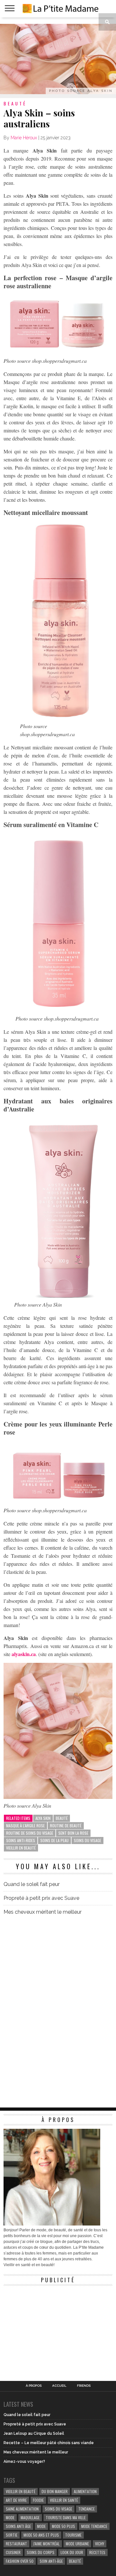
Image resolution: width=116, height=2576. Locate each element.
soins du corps (41, 2552)
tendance (87, 2509)
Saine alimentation (22, 2509)
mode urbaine (77, 2544)
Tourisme (73, 2535)
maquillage (30, 2517)
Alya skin (43, 1818)
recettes (97, 2552)
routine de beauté (66, 1826)
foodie (38, 2500)
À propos (34, 2386)
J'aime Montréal (46, 2544)
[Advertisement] (52, 2329)
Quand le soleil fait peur (32, 1884)
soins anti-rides (21, 1840)
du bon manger (55, 2491)
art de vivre (16, 2500)
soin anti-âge (51, 2561)
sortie (12, 2535)
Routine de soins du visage (30, 1833)
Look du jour (72, 2552)
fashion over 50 (20, 2561)
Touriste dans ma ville (66, 2517)
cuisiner (13, 2552)
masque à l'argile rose (25, 1826)
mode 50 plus (63, 2526)
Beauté (62, 1818)
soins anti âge (18, 2526)
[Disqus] (58, 2011)
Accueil (59, 2386)
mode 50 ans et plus (41, 2535)
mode (10, 2517)
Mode (41, 2526)
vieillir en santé (64, 2500)
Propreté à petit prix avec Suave (41, 1898)
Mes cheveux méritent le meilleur (43, 1912)
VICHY (100, 2544)
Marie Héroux (24, 138)
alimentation (85, 2491)
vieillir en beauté (21, 1848)
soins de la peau (54, 1840)
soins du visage (87, 1840)
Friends (84, 2386)
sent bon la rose (73, 1833)
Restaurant (16, 2544)
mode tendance (94, 2526)
